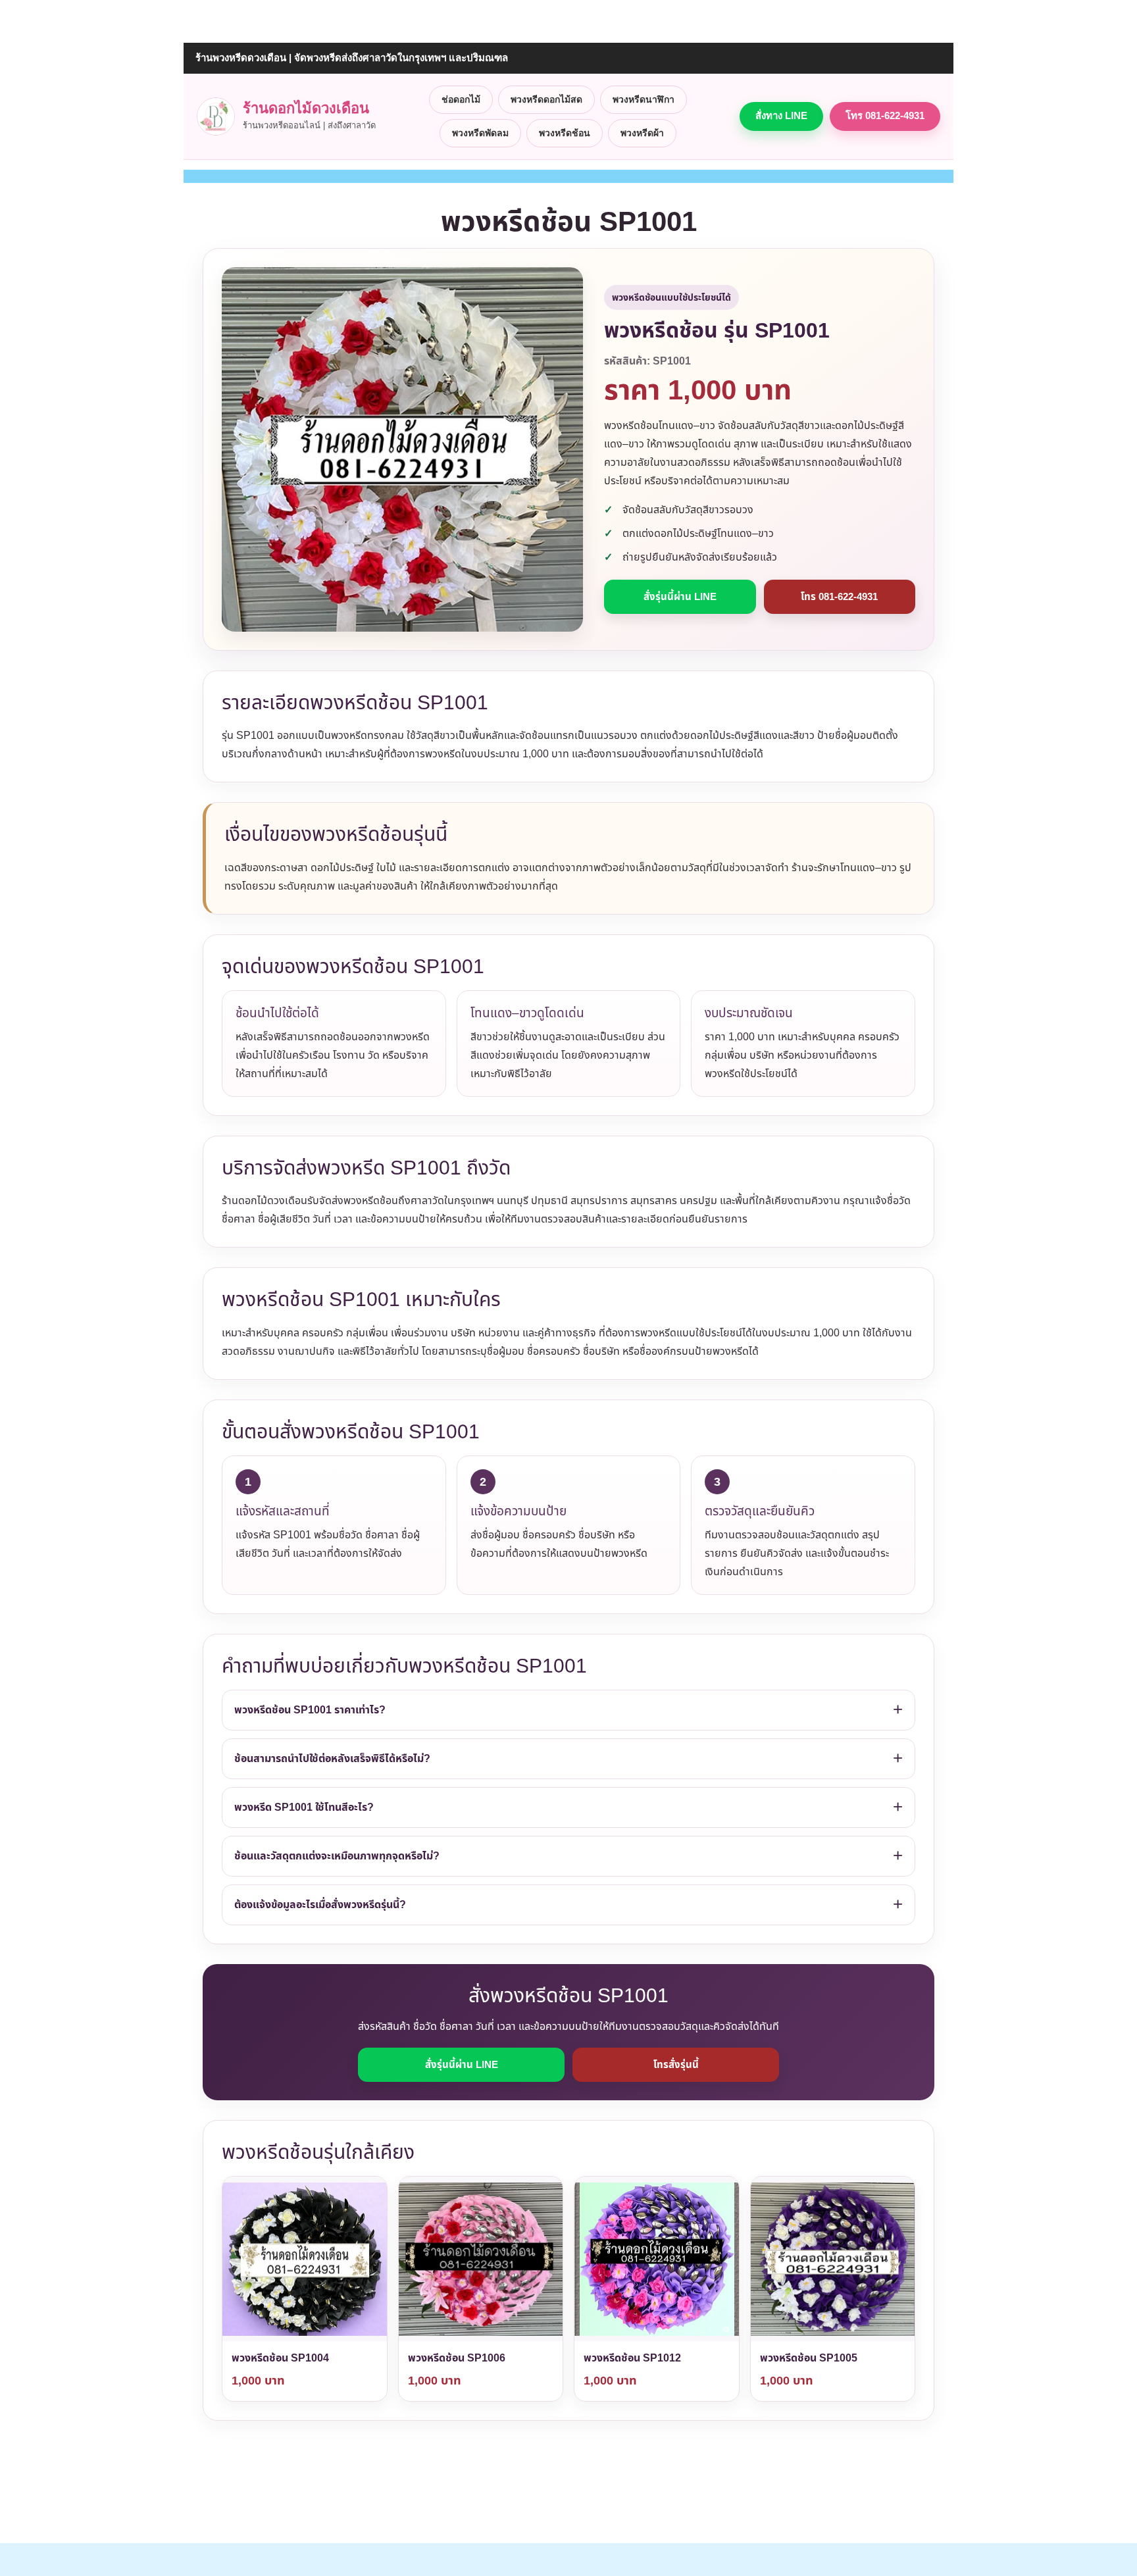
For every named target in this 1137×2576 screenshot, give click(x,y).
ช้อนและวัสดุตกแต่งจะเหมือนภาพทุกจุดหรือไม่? (337, 1856)
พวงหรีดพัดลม (480, 133)
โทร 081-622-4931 (885, 115)
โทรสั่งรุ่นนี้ (676, 2064)
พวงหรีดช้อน (565, 133)
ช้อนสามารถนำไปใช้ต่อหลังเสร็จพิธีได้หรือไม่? (332, 1758)
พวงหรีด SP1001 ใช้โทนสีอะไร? (304, 1807)
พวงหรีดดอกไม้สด (546, 99)
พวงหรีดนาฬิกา (644, 99)
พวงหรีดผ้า (642, 133)
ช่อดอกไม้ (461, 99)
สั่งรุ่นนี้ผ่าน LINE (680, 596)
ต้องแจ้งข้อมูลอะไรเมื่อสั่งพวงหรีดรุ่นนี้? (320, 1905)
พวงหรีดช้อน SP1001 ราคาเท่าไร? (310, 1710)
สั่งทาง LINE (781, 115)
